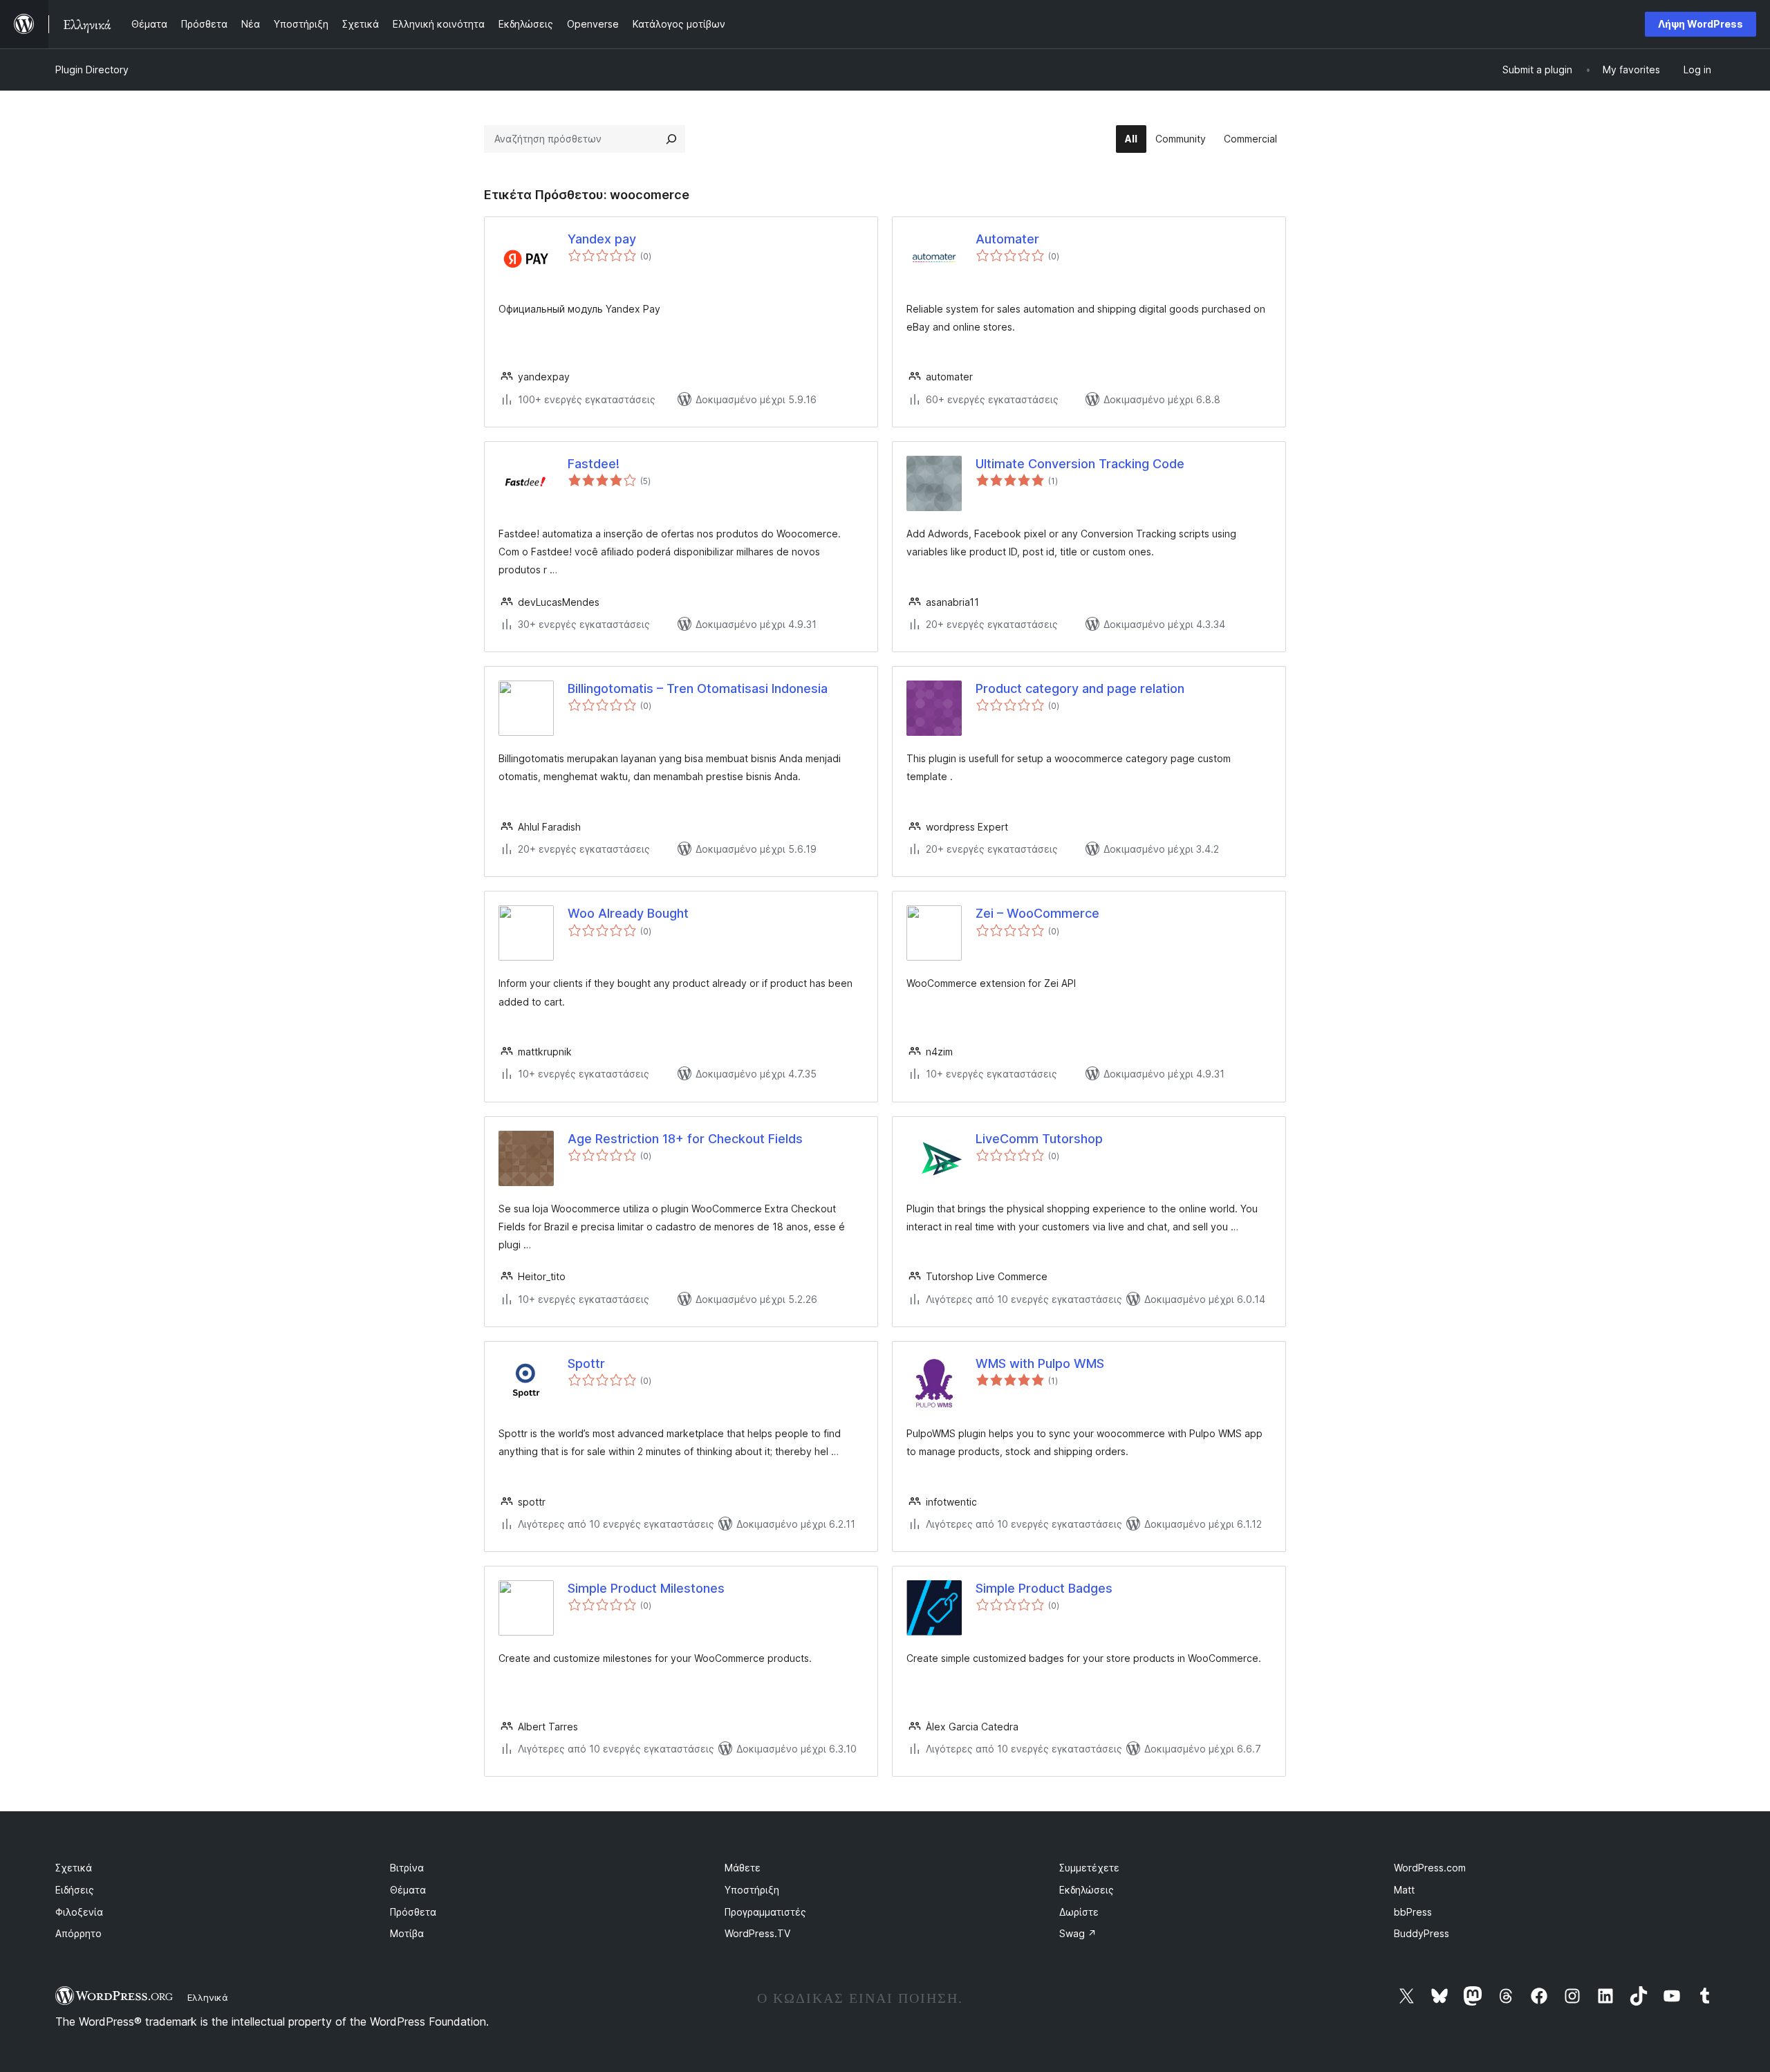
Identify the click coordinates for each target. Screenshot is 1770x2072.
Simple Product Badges (1044, 1588)
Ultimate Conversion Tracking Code (1080, 464)
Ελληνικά (208, 1997)
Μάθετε (743, 1868)
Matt (1404, 1890)
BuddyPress (1422, 1933)
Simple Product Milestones (646, 1588)
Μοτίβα (407, 1933)
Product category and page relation (1080, 688)
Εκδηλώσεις (1087, 1890)
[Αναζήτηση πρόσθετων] (671, 139)
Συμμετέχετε (1089, 1868)
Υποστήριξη (752, 1890)
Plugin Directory (92, 70)
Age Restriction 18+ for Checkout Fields (685, 1139)
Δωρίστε (1079, 1912)
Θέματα (408, 1890)
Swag (1078, 1933)
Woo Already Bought (628, 913)
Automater (1007, 239)
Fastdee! (594, 464)
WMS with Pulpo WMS (1040, 1363)
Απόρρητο (78, 1933)
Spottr (586, 1363)
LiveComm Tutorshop (1039, 1139)
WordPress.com (1430, 1868)
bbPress (1413, 1912)
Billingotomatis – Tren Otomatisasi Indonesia (698, 688)
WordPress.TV (757, 1933)
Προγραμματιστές (765, 1912)
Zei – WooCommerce (1037, 913)
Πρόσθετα (413, 1912)
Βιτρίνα (407, 1868)
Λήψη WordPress (1701, 24)
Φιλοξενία (79, 1912)
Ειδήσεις (75, 1890)
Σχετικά (74, 1868)
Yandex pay (602, 239)
